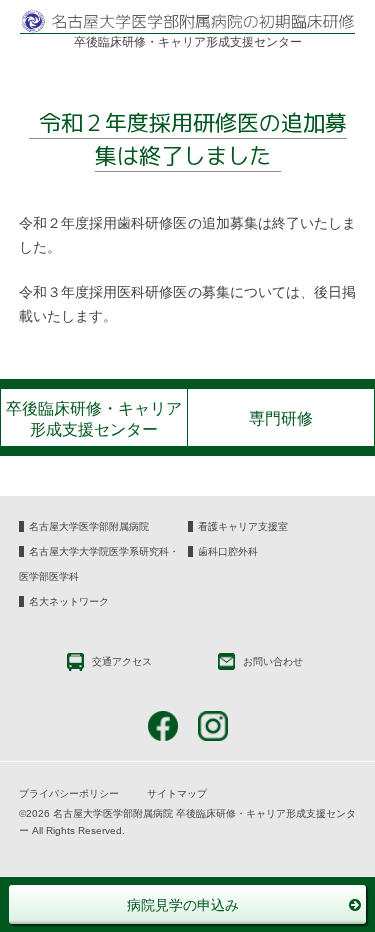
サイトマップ (177, 793)
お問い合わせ (271, 661)
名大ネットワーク (69, 601)
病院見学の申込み (183, 905)
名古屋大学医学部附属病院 (89, 526)
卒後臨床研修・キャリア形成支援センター (94, 419)
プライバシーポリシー (69, 793)
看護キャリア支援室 (243, 526)
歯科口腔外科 (228, 551)
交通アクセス (120, 661)
